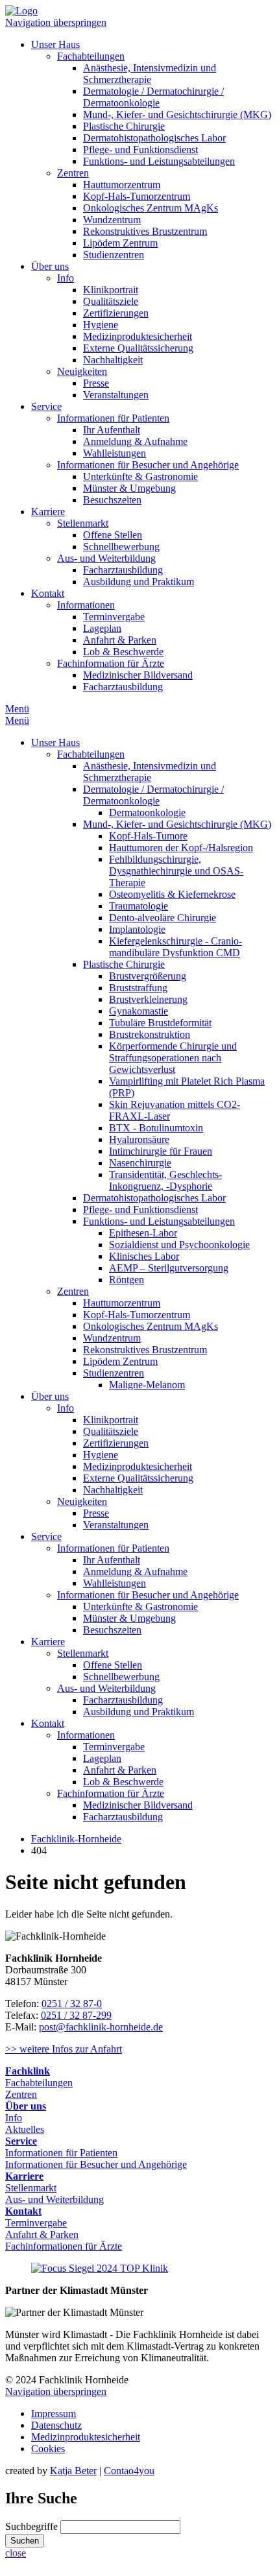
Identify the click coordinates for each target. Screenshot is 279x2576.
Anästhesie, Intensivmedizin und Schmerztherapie (150, 74)
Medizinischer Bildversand (138, 675)
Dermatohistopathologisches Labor (154, 138)
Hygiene (101, 325)
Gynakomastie (139, 1011)
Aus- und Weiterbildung (106, 558)
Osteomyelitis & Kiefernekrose (172, 894)
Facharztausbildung (123, 570)
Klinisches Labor (144, 1256)
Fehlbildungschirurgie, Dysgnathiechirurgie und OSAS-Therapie (176, 871)
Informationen (86, 605)
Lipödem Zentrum (120, 243)
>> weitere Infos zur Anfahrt (64, 2049)
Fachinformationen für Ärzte (64, 2246)
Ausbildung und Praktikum (139, 582)
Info (66, 278)
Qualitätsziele (111, 301)
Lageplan (102, 628)
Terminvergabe (114, 617)
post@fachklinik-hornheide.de (101, 2027)
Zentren (73, 173)
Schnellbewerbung (121, 547)
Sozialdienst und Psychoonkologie (179, 1245)
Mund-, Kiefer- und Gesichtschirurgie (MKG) (177, 114)
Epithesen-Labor (143, 1233)
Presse (96, 383)
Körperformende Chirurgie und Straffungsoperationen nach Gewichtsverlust (173, 1058)
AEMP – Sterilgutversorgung (169, 1268)
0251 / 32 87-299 (76, 2015)
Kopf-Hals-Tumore (148, 836)
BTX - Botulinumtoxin (156, 1128)
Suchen (25, 2541)
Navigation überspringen (56, 22)
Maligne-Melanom (147, 1385)
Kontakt (48, 593)
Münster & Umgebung (129, 488)
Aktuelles (25, 2129)
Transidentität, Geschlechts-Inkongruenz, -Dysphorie (165, 1180)
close (16, 2553)
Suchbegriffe (31, 2526)
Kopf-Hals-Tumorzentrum (137, 196)
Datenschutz (56, 2425)
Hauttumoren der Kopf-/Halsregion (181, 848)
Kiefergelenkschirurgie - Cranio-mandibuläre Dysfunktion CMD (176, 947)
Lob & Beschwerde (123, 652)
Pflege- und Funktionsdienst (140, 150)
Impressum (54, 2413)
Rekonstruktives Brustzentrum (145, 231)
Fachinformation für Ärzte (111, 663)
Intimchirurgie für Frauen (161, 1151)
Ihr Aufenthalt (112, 430)
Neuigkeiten (82, 371)
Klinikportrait (111, 290)
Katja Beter (73, 2471)
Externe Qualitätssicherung (138, 348)
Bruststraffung (138, 988)
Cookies (48, 2449)
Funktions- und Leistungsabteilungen (159, 161)
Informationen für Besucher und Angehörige (148, 465)
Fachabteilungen (91, 56)
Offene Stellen (113, 535)
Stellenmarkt (83, 523)
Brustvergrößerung (148, 976)
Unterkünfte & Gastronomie (140, 476)
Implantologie (137, 929)
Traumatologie (139, 906)
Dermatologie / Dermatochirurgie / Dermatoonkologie (153, 97)
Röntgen (127, 1280)
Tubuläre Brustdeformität (160, 1023)
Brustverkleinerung (148, 999)
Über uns (50, 266)
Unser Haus (55, 44)
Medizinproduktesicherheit (138, 336)
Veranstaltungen (116, 395)
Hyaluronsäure (139, 1139)
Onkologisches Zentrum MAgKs (151, 208)
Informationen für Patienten (113, 418)
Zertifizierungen (116, 313)
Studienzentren (114, 255)
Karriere (48, 512)
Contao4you (129, 2471)
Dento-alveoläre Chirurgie (163, 918)
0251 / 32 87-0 (72, 2004)
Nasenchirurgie (140, 1163)
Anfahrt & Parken (120, 640)
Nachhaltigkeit (113, 360)
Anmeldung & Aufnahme (135, 441)
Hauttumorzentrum (122, 185)
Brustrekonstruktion (150, 1034)
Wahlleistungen (115, 453)
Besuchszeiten (112, 500)
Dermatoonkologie (147, 813)
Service (46, 406)
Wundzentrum (112, 220)
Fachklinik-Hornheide (76, 1839)
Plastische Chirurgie (124, 126)
